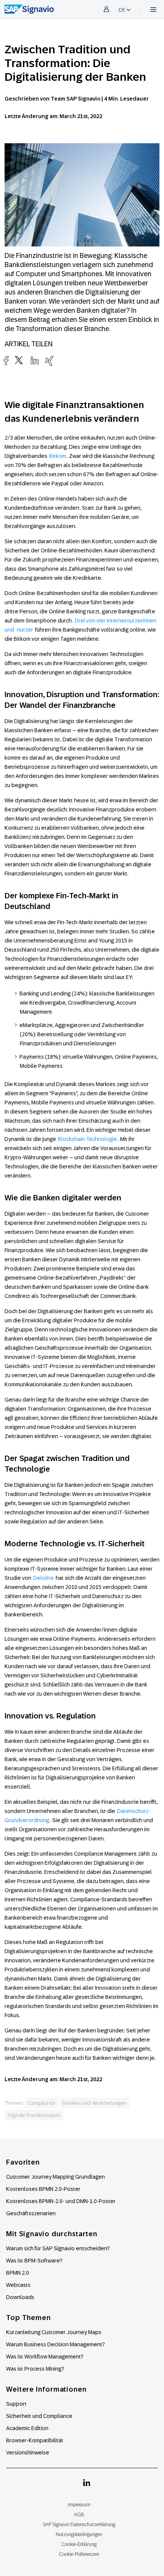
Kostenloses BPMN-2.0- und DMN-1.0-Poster (61, 2201)
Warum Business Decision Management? (55, 2344)
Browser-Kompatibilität (35, 2440)
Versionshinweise (28, 2453)
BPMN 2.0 (18, 2273)
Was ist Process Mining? (35, 2369)
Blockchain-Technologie (88, 1139)
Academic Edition (27, 2428)
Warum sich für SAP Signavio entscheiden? (58, 2248)
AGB (79, 2514)
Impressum (79, 2505)
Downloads (20, 2297)
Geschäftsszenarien (31, 2213)
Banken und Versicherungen (95, 2103)
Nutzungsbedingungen (79, 2534)
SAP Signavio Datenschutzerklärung (79, 2524)
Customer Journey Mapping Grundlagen (55, 2177)
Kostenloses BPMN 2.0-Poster (43, 2189)
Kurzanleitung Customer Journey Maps (54, 2332)
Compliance (41, 2103)
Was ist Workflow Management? (45, 2357)
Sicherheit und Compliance (39, 2416)
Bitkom (58, 456)
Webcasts (18, 2285)
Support (16, 2404)
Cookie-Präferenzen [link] (79, 2554)
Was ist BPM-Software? (34, 2261)
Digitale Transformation (34, 2115)
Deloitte (43, 1578)
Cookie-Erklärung (79, 2544)
